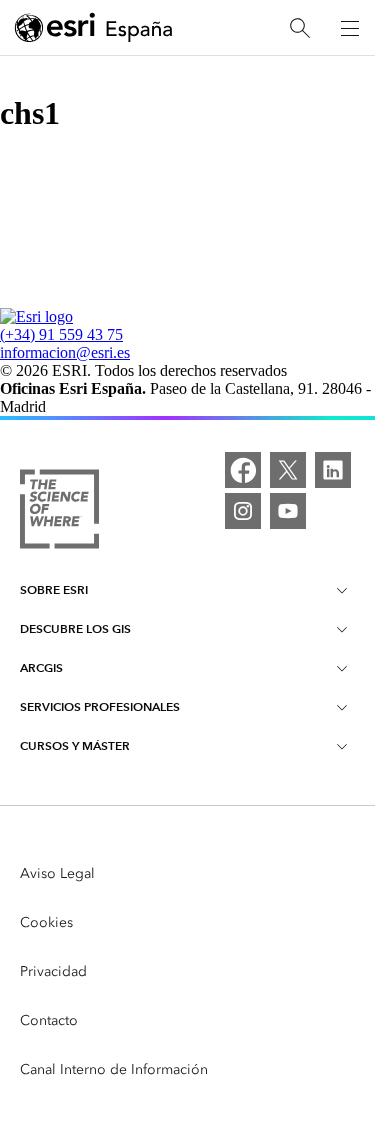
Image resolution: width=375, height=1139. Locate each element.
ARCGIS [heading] (41, 667)
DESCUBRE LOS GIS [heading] (75, 628)
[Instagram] (243, 511)
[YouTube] (288, 511)
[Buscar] (300, 28)
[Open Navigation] (350, 28)
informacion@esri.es (65, 352)
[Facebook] (243, 470)
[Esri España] (94, 29)
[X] (288, 470)
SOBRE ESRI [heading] (54, 589)
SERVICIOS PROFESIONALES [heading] (100, 706)
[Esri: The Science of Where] (59, 511)
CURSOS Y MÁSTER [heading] (75, 745)
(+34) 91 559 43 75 (61, 334)
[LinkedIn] (333, 470)
